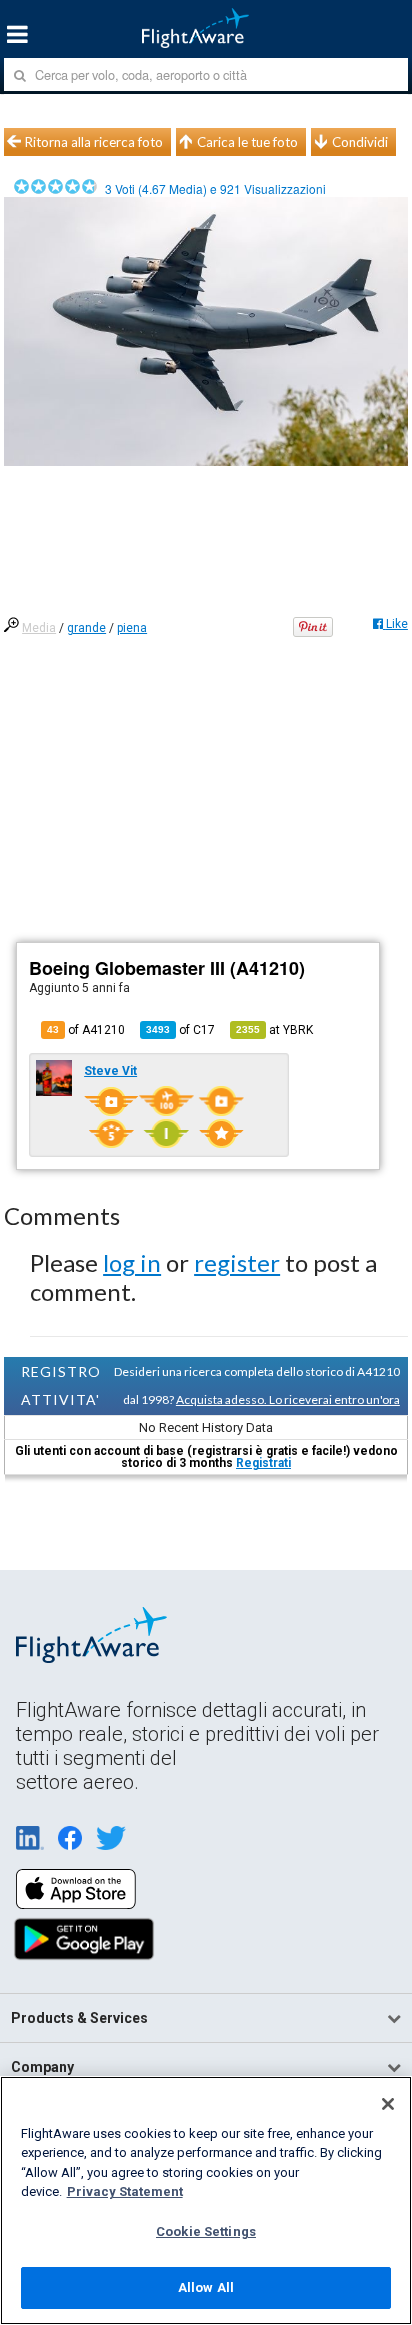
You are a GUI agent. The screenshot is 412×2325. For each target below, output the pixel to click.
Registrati (263, 1463)
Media (39, 628)
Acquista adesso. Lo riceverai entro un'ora (288, 1399)
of (180, 1030)
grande (86, 628)
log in (132, 1262)
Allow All (206, 2287)
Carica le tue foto (247, 142)
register (237, 1262)
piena (132, 628)
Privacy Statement (125, 2191)
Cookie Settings (206, 2231)
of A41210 (86, 1030)
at (274, 1030)
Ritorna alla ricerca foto (94, 142)
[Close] (388, 2104)
